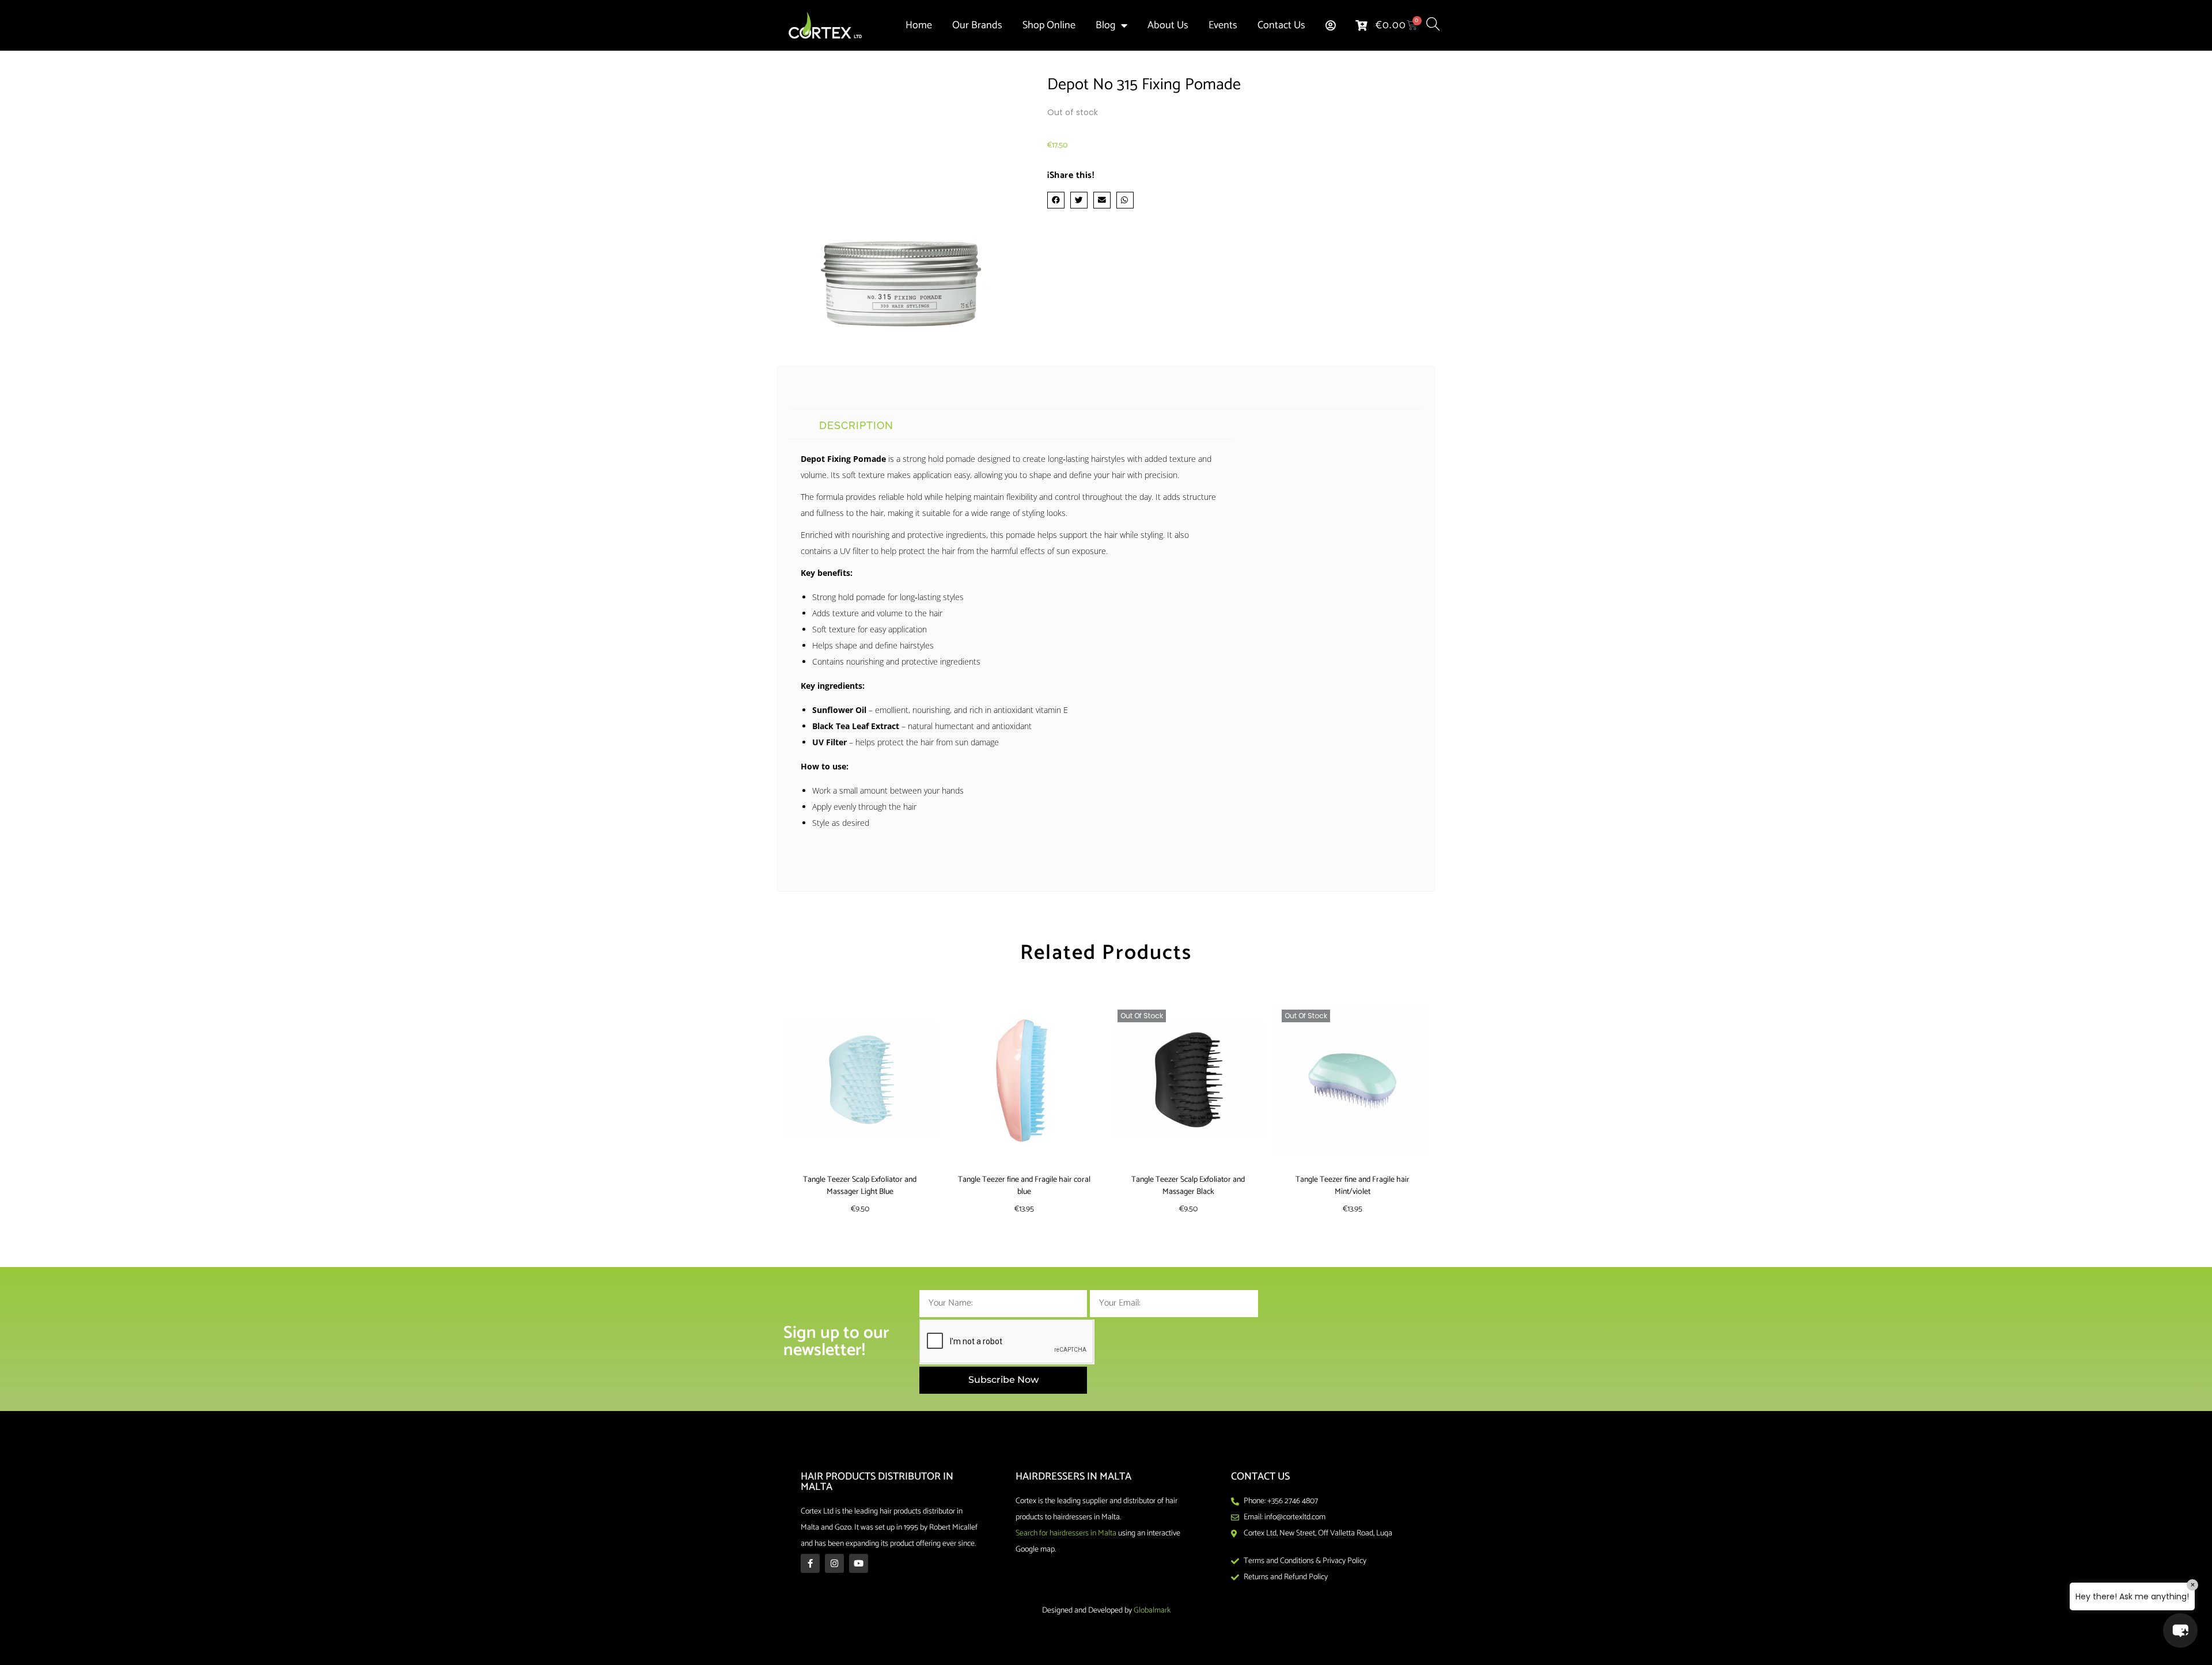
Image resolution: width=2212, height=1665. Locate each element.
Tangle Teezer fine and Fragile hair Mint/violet (1353, 1186)
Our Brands (977, 25)
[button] (1056, 200)
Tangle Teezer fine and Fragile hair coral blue (1024, 1186)
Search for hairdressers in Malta (1066, 1533)
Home (919, 25)
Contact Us (1281, 25)
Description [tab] (856, 425)
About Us (1168, 25)
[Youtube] (859, 1563)
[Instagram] (834, 1563)
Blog (1105, 25)
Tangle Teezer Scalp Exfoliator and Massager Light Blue (860, 1186)
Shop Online (1049, 25)
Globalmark (1152, 1611)
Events (1223, 25)
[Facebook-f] (810, 1563)
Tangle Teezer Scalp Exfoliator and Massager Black (1188, 1186)
